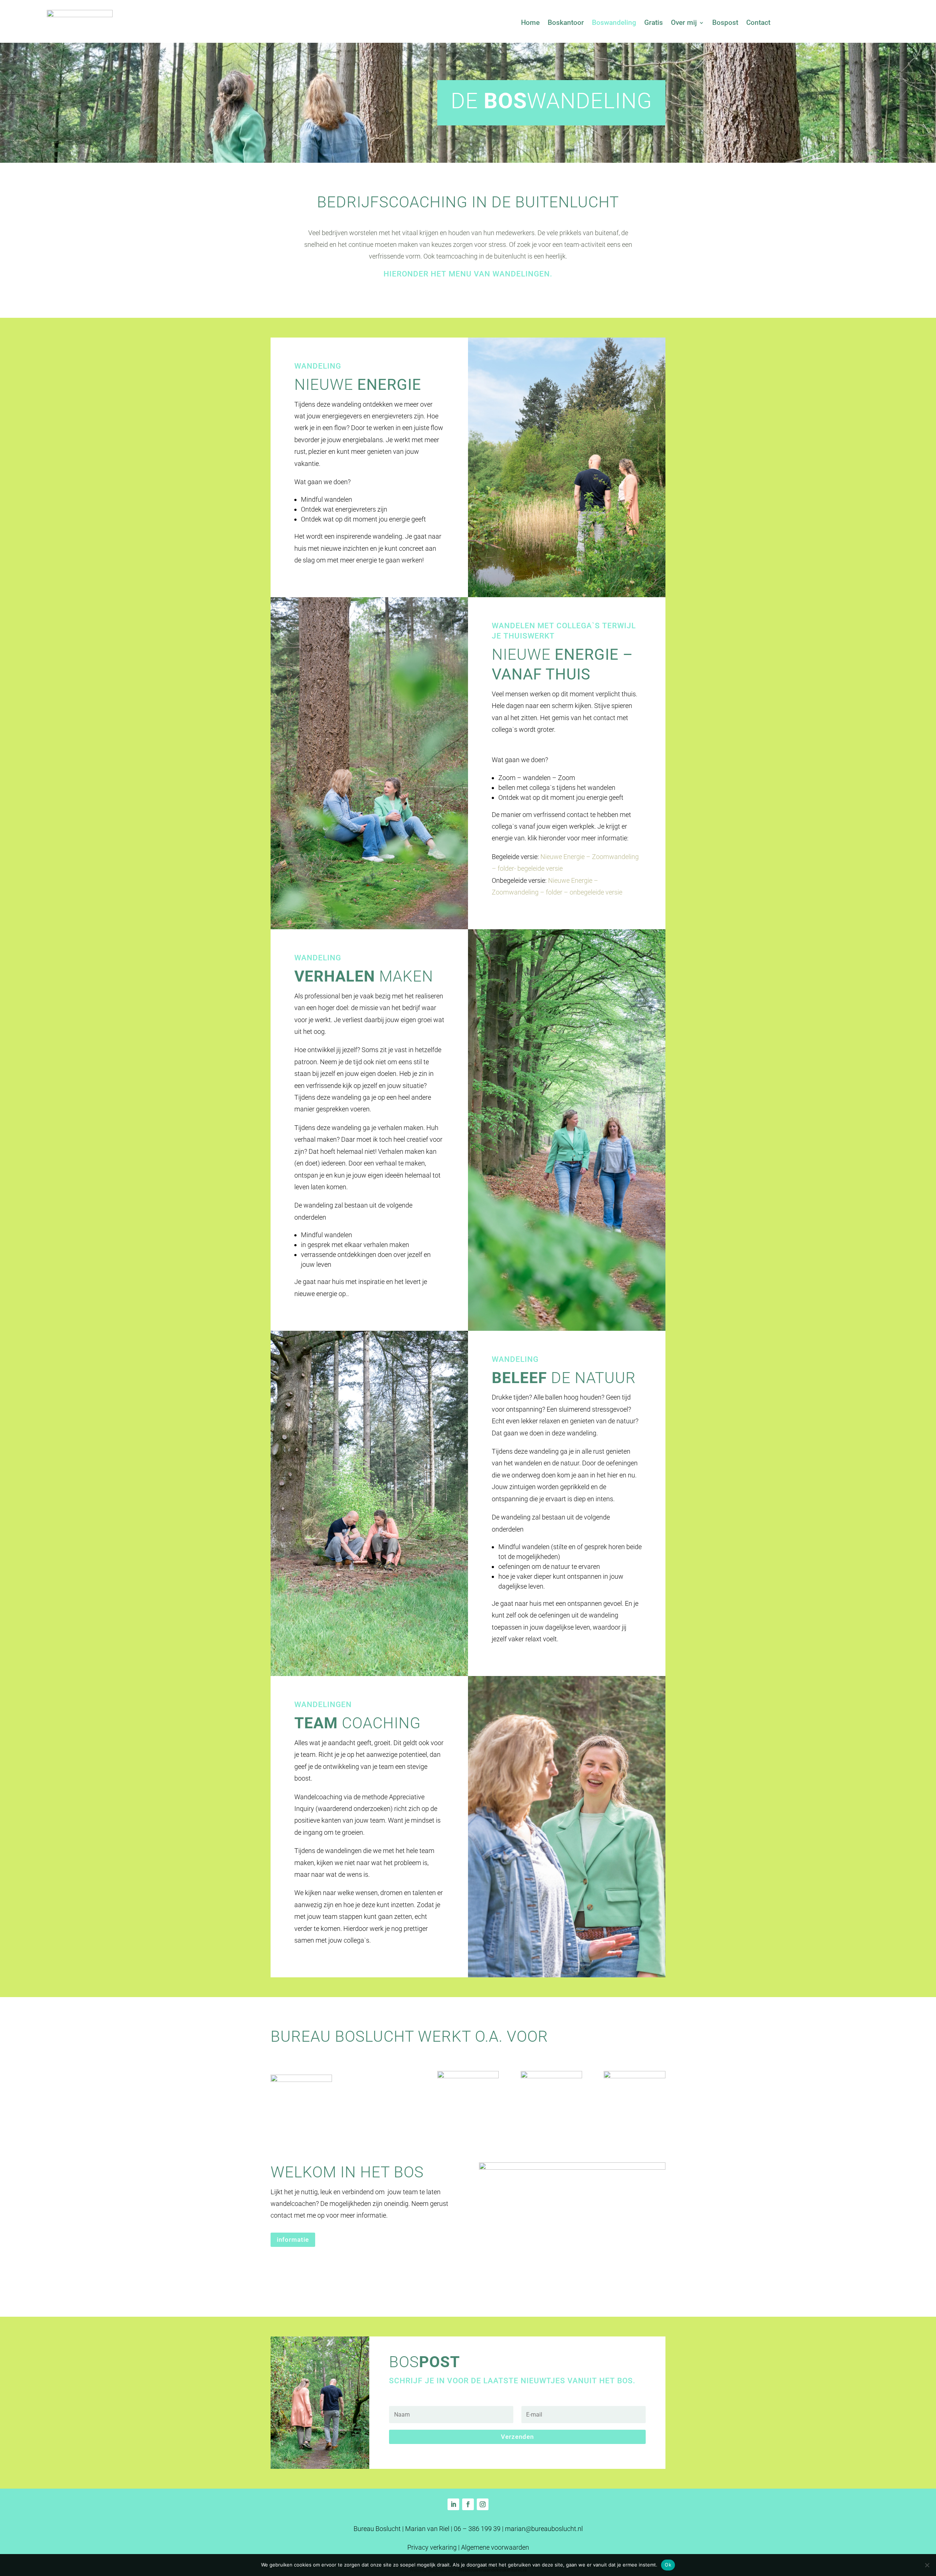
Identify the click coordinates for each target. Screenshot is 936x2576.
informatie (293, 2240)
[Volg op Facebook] (468, 2504)
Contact (758, 23)
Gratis (654, 23)
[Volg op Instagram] (483, 2504)
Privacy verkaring (432, 2547)
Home (530, 23)
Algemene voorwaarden (495, 2547)
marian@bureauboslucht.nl (544, 2529)
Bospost (725, 23)
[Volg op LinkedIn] (453, 2504)
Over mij (684, 23)
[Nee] (927, 2565)
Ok (668, 2565)
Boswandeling (614, 23)
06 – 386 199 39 (477, 2529)
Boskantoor (566, 23)
